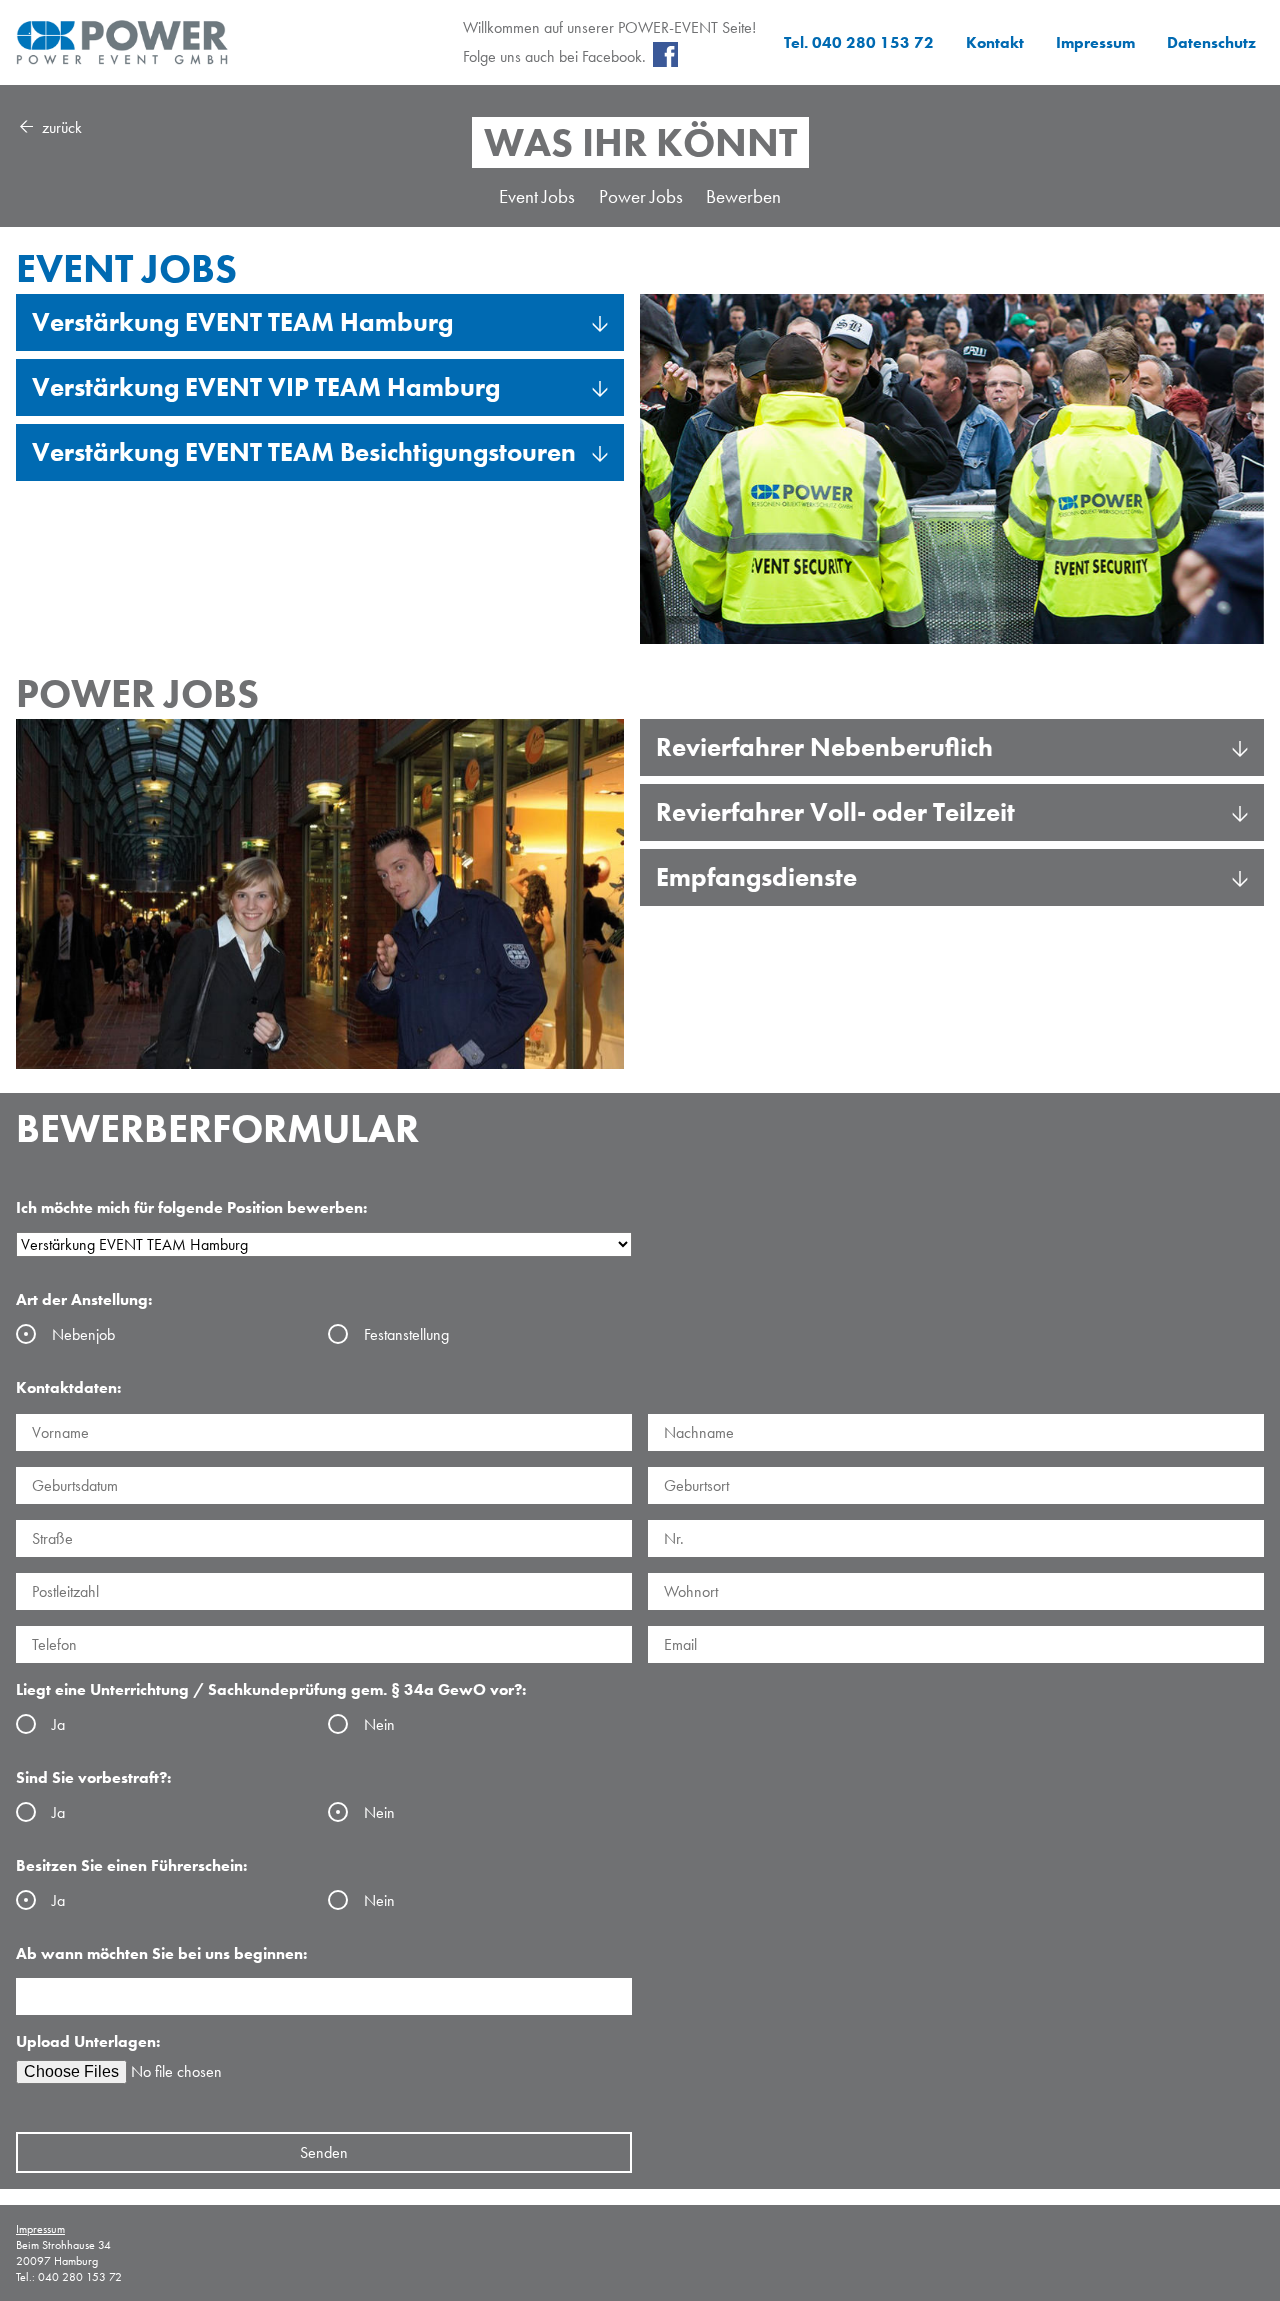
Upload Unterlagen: (88, 2041)
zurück (60, 127)
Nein (379, 1724)
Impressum (1095, 42)
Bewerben (743, 196)
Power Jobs (641, 196)
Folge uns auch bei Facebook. (554, 56)
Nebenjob (83, 1334)
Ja (58, 1724)
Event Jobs (537, 196)
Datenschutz (1211, 42)
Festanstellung (406, 1334)
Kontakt (995, 42)
